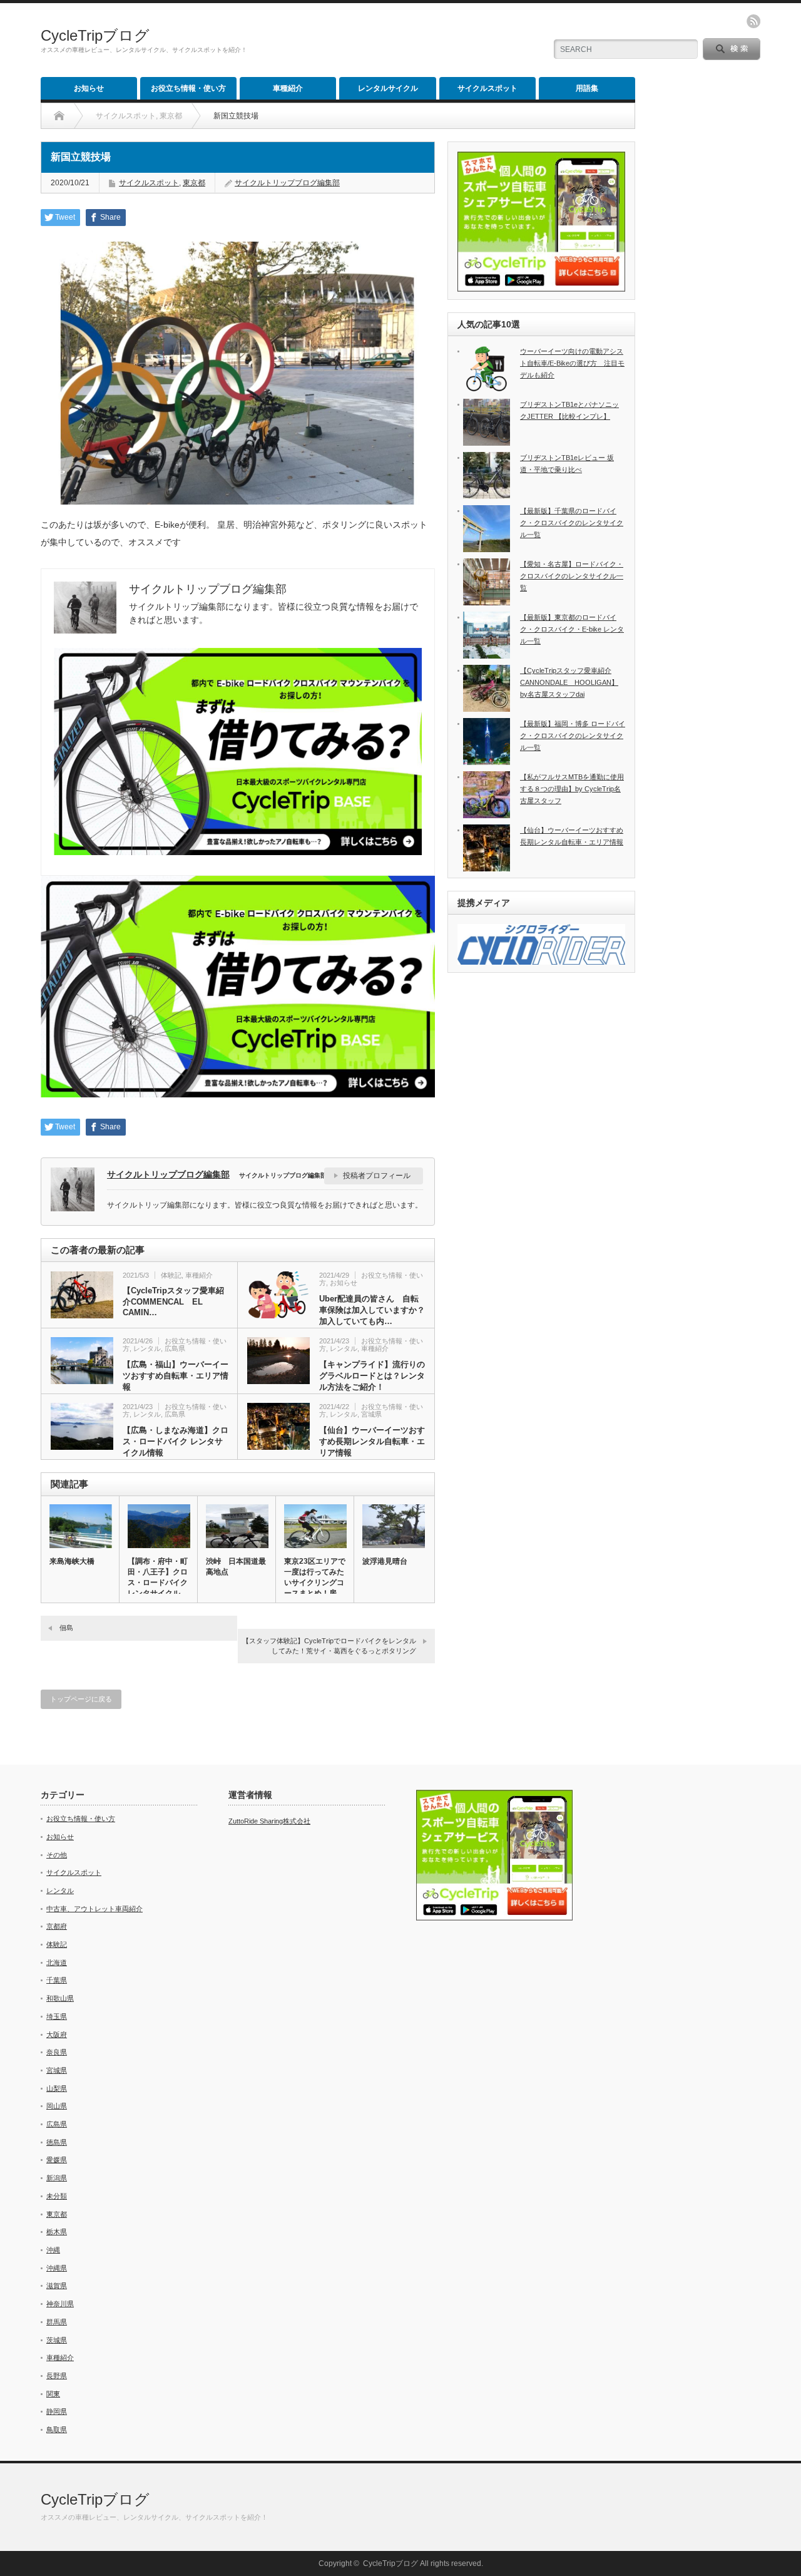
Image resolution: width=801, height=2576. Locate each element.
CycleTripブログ (95, 35)
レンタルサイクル (388, 88)
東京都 (194, 183)
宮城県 (371, 1414)
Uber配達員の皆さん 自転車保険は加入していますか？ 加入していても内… (372, 1310)
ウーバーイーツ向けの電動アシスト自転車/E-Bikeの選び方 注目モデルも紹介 (572, 363)
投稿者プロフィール (377, 1176)
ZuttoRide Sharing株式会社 (269, 1821)
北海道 (57, 1963)
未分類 (57, 2196)
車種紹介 (288, 88)
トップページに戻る (81, 1699)
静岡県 (57, 2411)
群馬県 (57, 2322)
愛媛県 (57, 2160)
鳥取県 (57, 2430)
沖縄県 (57, 2268)
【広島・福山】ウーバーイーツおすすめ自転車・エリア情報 (176, 1376)
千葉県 (57, 1980)
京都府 (57, 1926)
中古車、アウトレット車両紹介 (94, 1909)
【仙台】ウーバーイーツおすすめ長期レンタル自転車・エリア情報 (372, 1441)
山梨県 (57, 2088)
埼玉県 (57, 2016)
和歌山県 (60, 1998)
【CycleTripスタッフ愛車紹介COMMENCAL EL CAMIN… (173, 1301)
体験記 (171, 1275)
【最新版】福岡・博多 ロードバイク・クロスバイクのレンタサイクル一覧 (573, 735)
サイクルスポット (487, 88)
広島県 (175, 1348)
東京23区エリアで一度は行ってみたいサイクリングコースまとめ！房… (315, 1577)
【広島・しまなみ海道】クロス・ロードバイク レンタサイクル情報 (176, 1441)
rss (753, 21)
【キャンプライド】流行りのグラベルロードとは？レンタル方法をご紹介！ (372, 1376)
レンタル (147, 1348)
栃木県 (57, 2232)
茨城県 (57, 2340)
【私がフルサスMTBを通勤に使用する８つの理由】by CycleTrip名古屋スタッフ (572, 788)
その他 (57, 1855)
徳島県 (57, 2142)
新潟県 (57, 2178)
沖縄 (53, 2250)
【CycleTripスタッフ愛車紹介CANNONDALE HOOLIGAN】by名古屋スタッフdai (569, 682)
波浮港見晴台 (385, 1561)
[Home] (59, 116)
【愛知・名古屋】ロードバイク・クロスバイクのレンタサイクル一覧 (572, 576)
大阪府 (57, 2035)
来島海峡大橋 (72, 1561)
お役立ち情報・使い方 (188, 88)
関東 (53, 2394)
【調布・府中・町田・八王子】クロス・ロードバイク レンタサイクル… (158, 1577)
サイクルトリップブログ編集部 (287, 183)
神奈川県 (60, 2304)
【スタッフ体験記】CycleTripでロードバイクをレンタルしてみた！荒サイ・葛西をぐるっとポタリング (329, 1645)
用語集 (587, 88)
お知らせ (89, 88)
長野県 (57, 2376)
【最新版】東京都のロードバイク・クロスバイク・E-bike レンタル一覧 (572, 629)
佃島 (66, 1628)
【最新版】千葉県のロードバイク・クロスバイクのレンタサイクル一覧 (572, 522)
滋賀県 (57, 2286)
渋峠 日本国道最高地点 (236, 1567)
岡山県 (57, 2106)
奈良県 (57, 2052)
